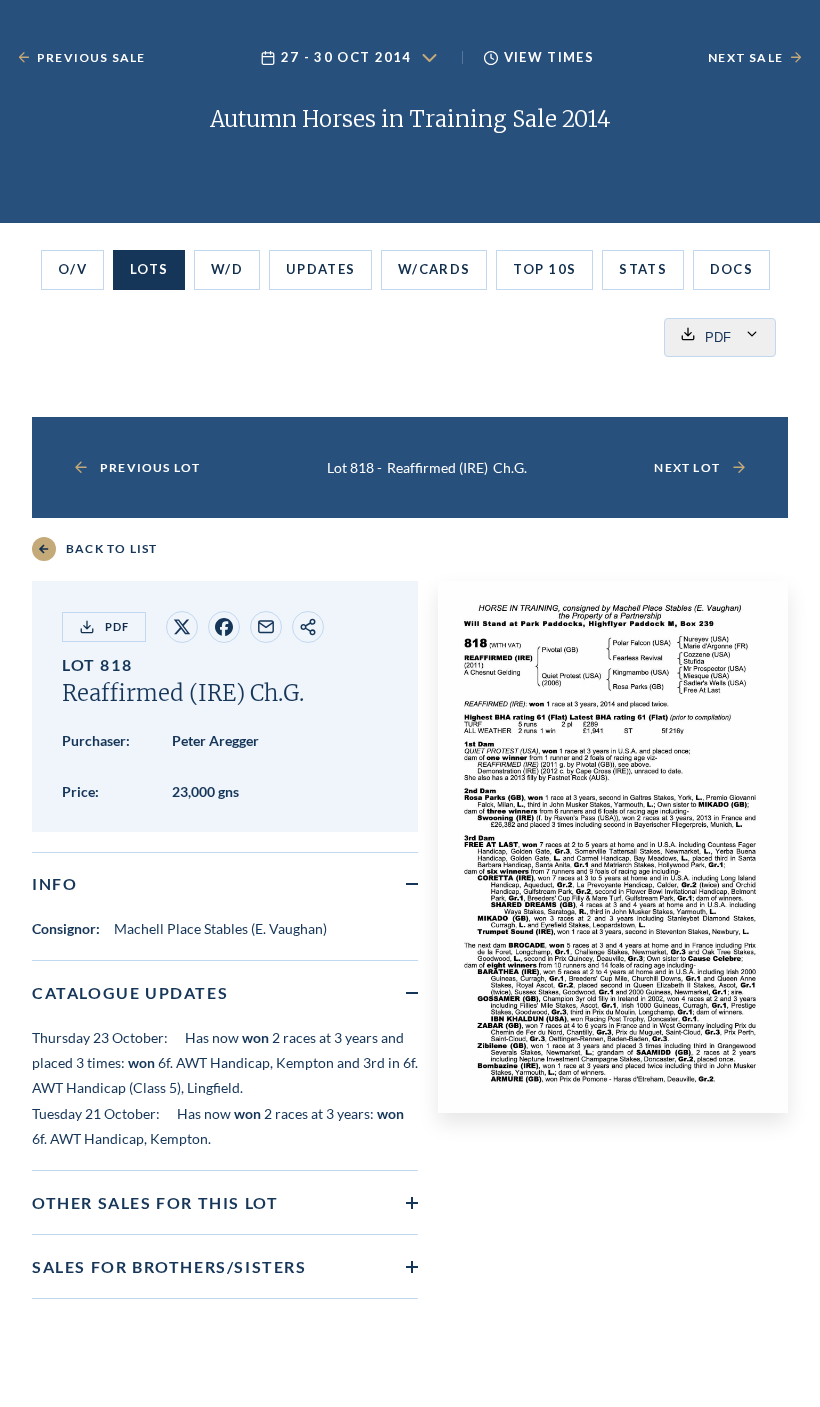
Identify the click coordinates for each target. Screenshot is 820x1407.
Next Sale (745, 57)
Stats (643, 269)
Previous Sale (91, 57)
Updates (320, 269)
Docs (731, 269)
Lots (149, 269)
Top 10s (544, 269)
